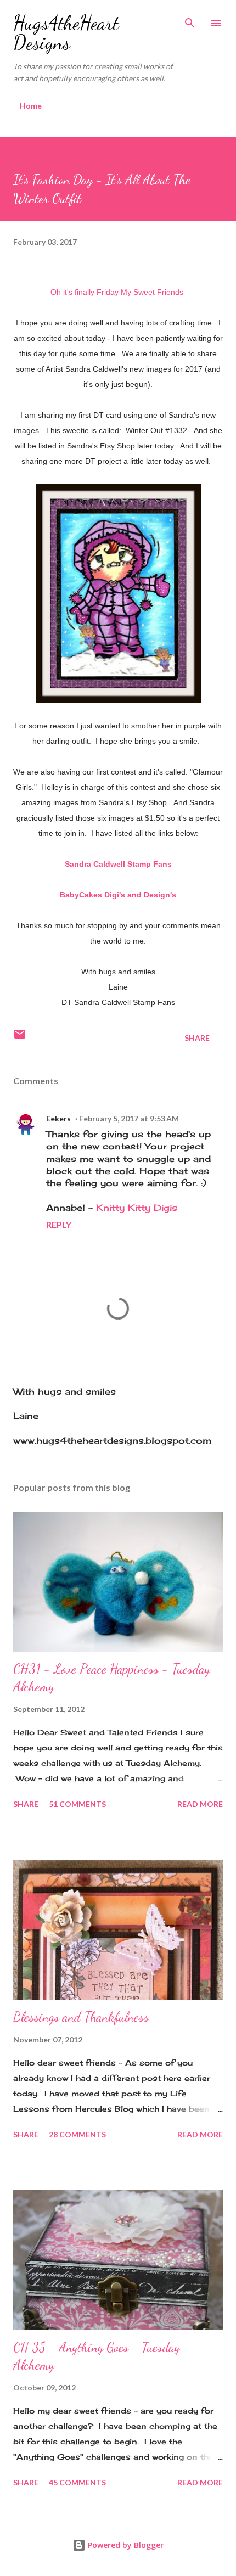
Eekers (58, 1118)
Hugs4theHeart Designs (66, 33)
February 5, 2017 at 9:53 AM (129, 1118)
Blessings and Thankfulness (81, 2017)
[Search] (190, 20)
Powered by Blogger (125, 2545)
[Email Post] (20, 1038)
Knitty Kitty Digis (137, 1208)
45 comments (77, 2482)
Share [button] (197, 1038)
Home (31, 106)
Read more (200, 1804)
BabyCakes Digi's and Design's (118, 895)
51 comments (77, 1804)
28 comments (77, 2134)
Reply (59, 1224)
